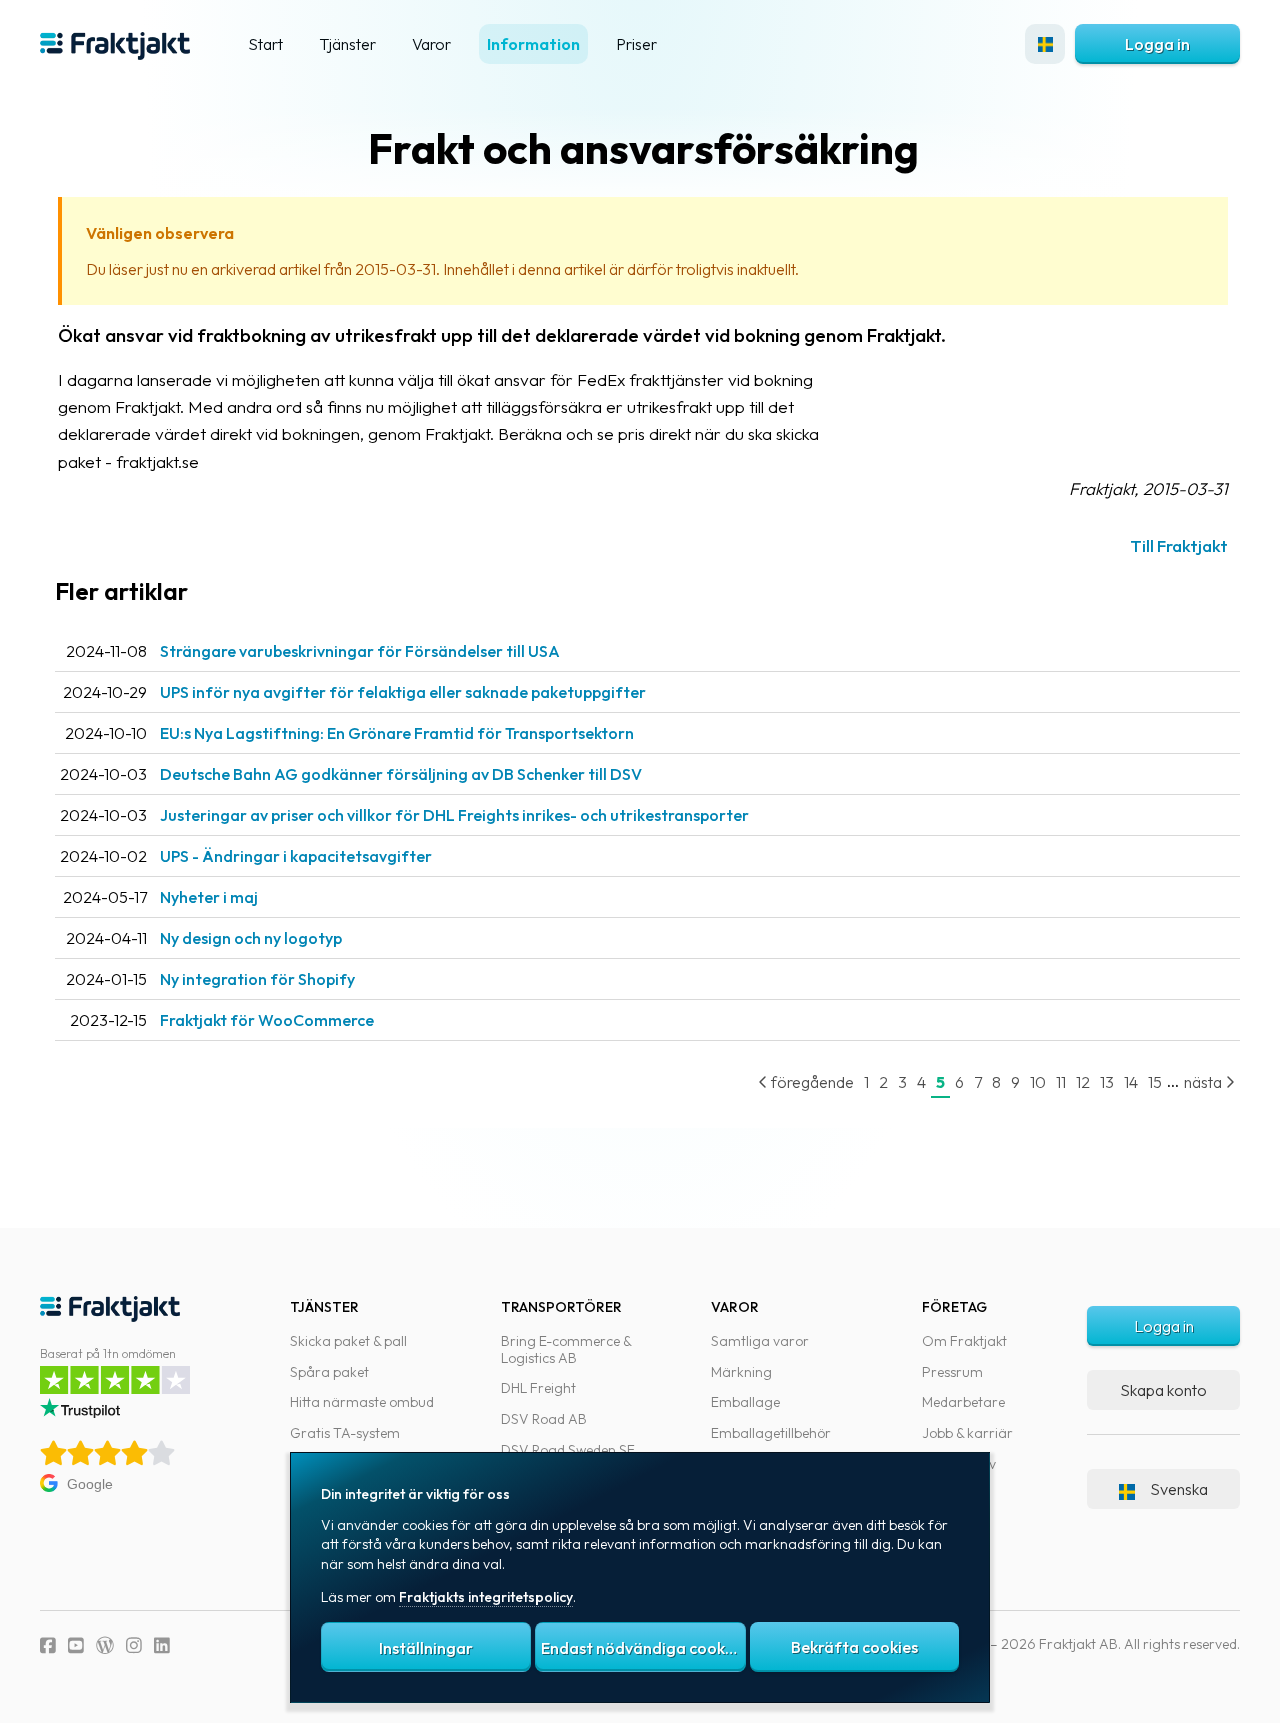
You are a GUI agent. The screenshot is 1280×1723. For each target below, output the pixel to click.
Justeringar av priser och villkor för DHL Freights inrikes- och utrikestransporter (454, 815)
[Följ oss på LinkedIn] (162, 1645)
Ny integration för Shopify (257, 979)
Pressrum (952, 1372)
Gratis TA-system (345, 1433)
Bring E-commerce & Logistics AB (566, 1349)
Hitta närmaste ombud (362, 1402)
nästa (1204, 1082)
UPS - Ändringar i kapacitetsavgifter (296, 856)
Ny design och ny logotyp (251, 938)
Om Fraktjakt (964, 1341)
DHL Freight (538, 1388)
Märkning (741, 1372)
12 (1083, 1082)
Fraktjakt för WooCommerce (267, 1020)
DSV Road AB (544, 1419)
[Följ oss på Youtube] (76, 1645)
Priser (636, 44)
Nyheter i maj (209, 897)
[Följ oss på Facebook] (48, 1645)
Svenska (1179, 1489)
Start (265, 44)
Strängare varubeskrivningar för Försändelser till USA (360, 651)
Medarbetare (963, 1402)
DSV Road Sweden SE (568, 1450)
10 (1038, 1082)
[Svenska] (1045, 44)
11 (1061, 1082)
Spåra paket (329, 1372)
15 (1155, 1082)
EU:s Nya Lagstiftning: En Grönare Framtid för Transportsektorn (397, 733)
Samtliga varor (760, 1341)
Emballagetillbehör (771, 1433)
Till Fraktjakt (1179, 545)
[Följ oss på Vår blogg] (105, 1645)
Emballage (745, 1402)
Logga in (1157, 44)
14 (1131, 1082)
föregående (811, 1082)
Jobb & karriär (967, 1433)
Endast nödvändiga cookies (643, 1648)
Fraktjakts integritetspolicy (486, 1597)
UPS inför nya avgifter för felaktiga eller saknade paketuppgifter (403, 692)
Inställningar (426, 1648)
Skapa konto (1163, 1390)
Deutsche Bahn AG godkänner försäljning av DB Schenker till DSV (401, 774)
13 (1107, 1082)
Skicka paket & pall (348, 1341)
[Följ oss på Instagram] (134, 1645)
